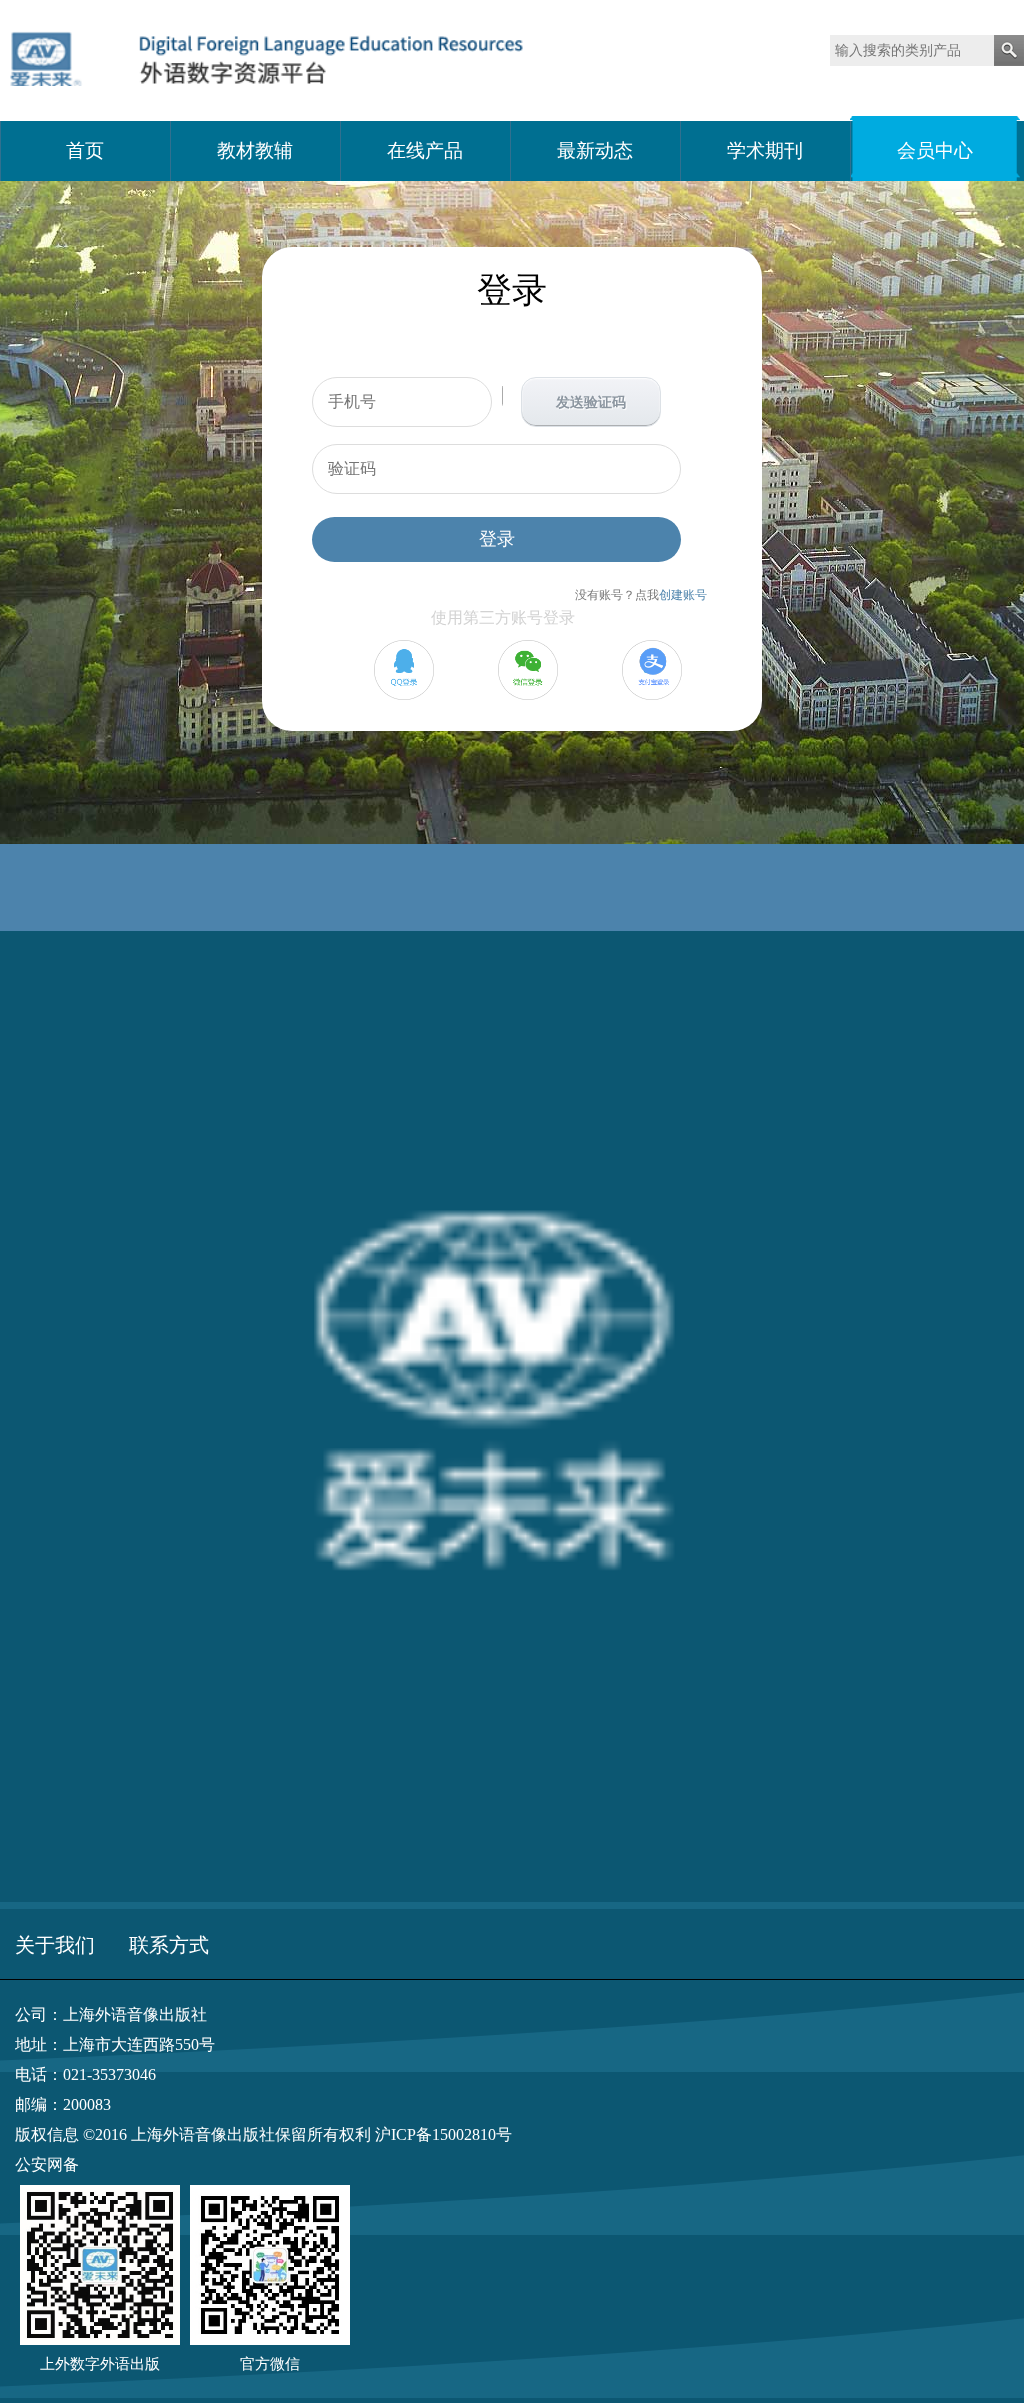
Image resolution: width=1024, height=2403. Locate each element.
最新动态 (595, 150)
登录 (497, 539)
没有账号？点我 (641, 595)
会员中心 (935, 150)
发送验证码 (591, 402)
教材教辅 (255, 150)
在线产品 (425, 150)
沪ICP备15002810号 (443, 2134)
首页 (85, 150)
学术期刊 (765, 150)
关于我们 (55, 1945)
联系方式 (169, 1945)
